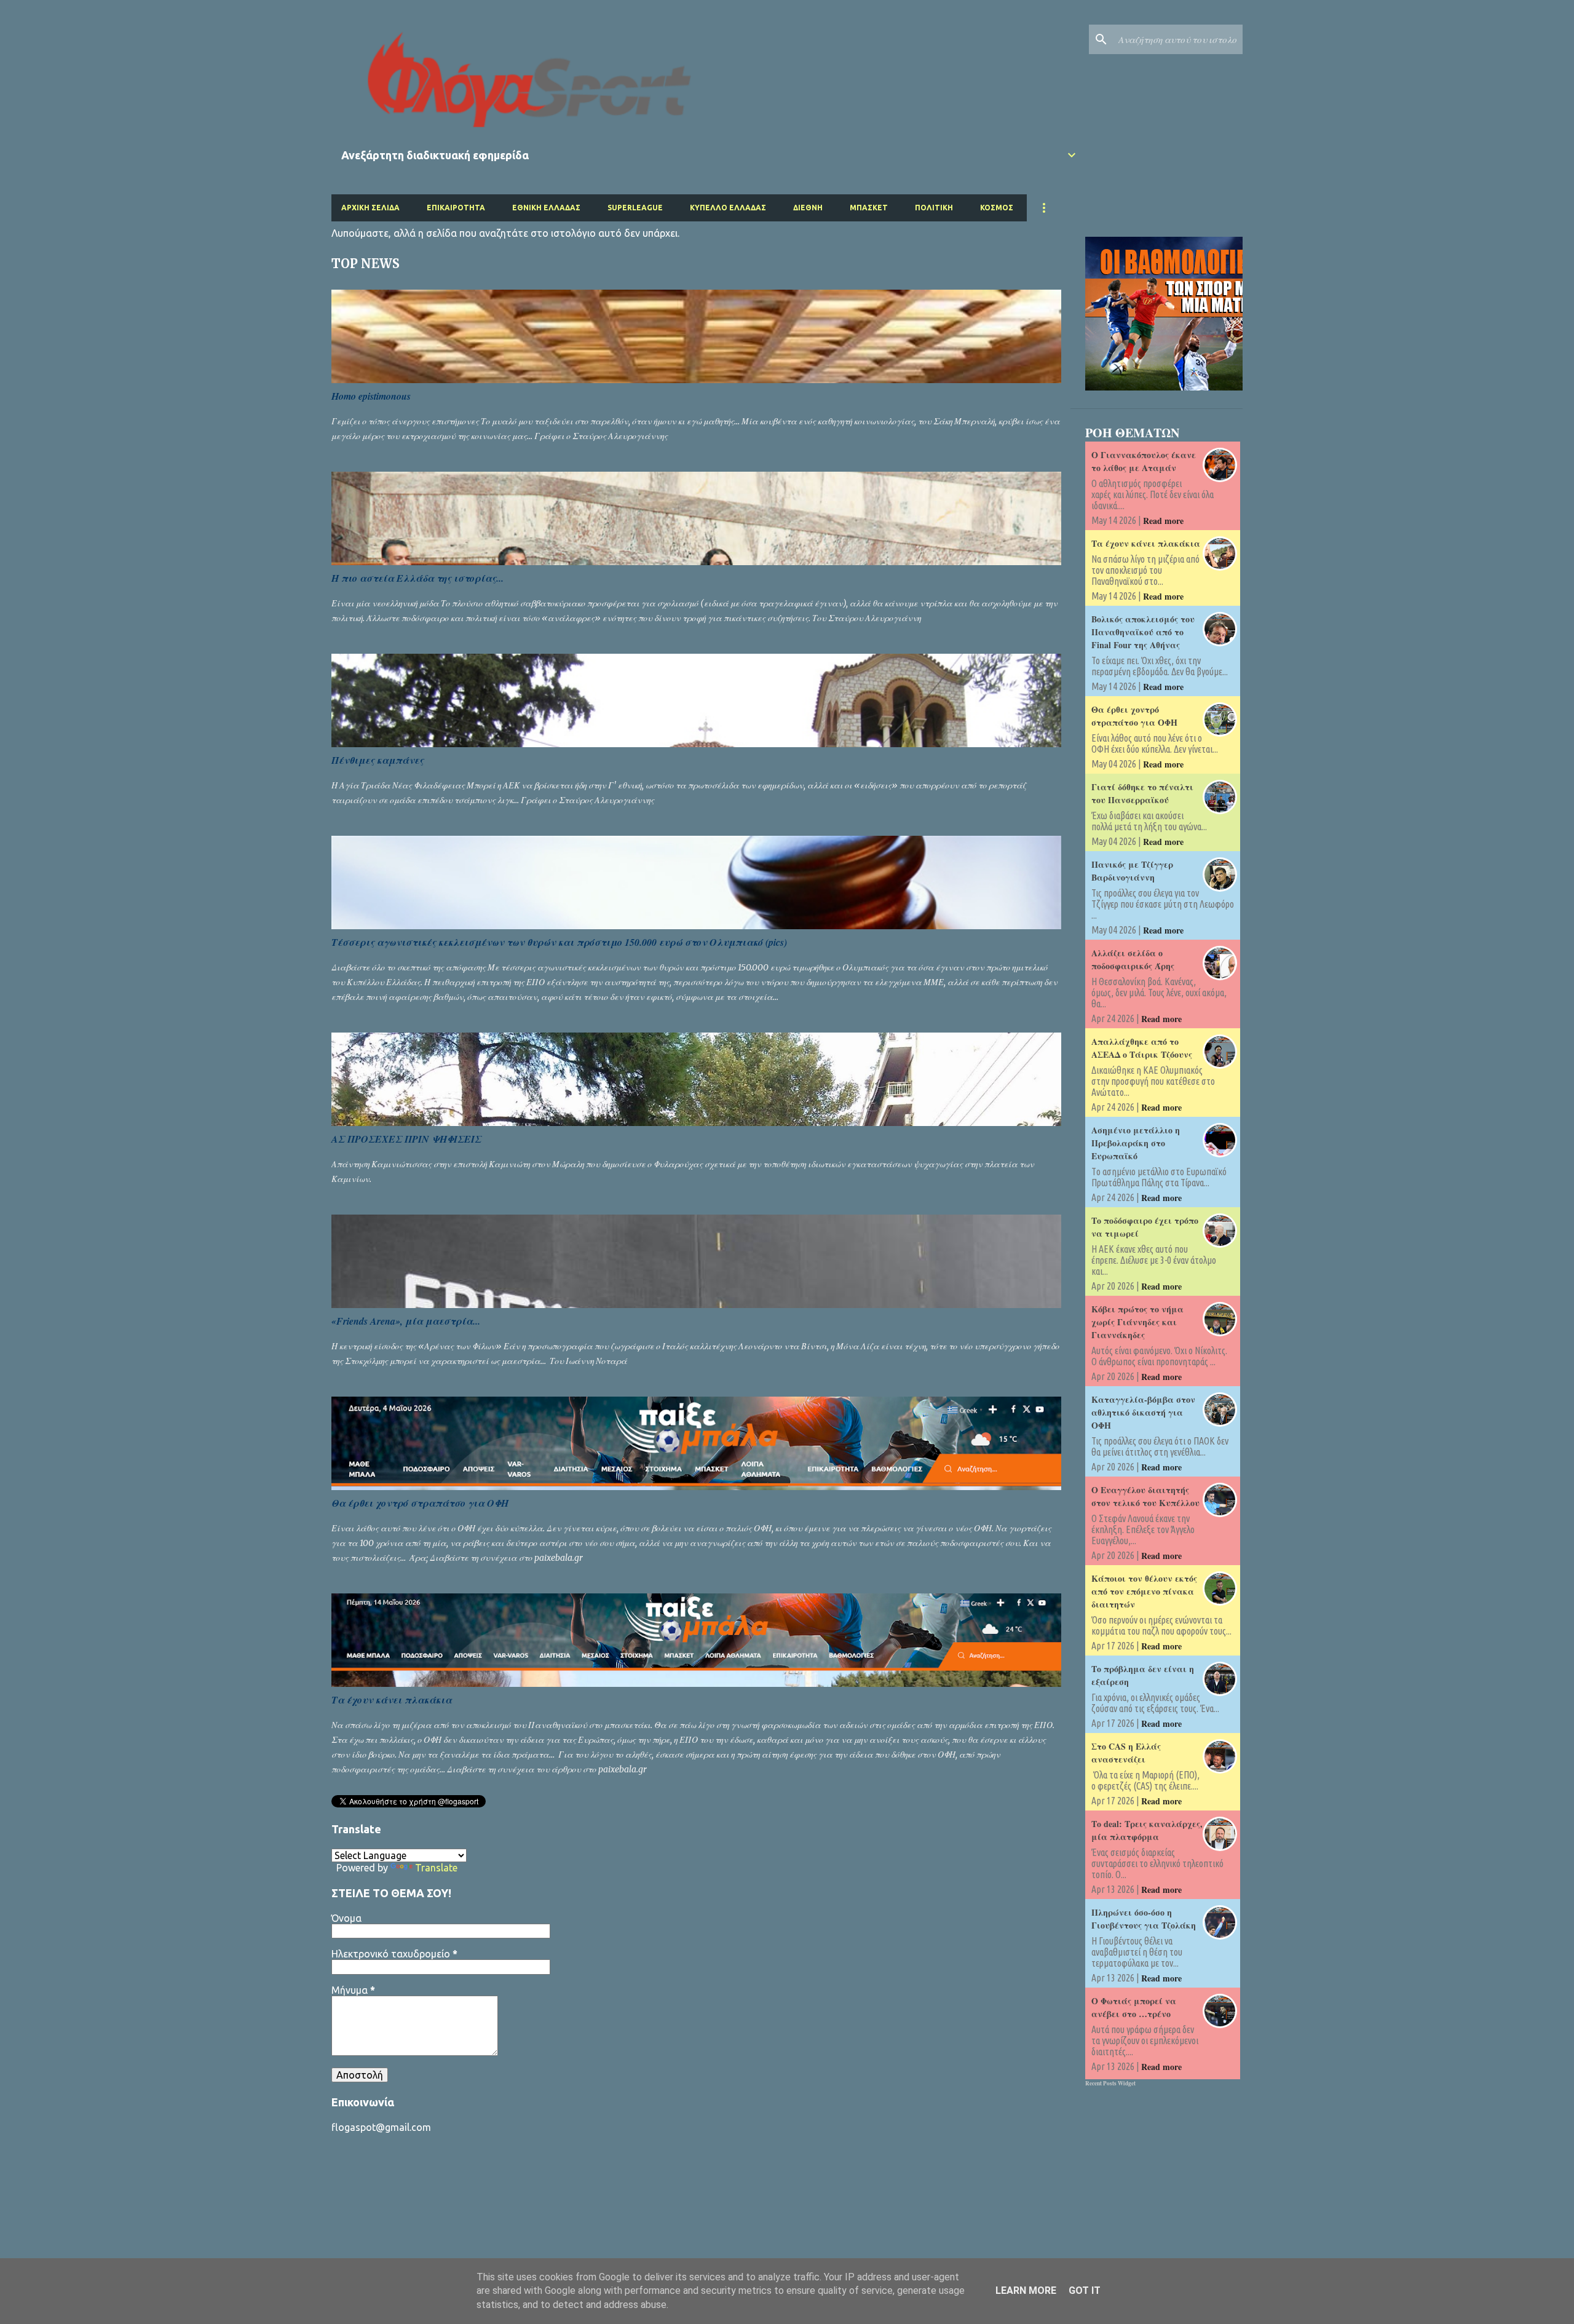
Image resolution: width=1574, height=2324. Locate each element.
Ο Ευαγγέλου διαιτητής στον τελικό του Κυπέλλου (1145, 1496)
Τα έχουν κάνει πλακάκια (392, 1700)
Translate (436, 1868)
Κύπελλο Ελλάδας (728, 208)
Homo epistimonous (371, 396)
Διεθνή (808, 208)
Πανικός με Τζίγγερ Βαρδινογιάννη (1132, 871)
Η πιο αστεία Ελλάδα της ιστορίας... (417, 578)
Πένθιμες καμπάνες (378, 760)
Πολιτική (934, 208)
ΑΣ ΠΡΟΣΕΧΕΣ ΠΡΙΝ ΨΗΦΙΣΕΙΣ (406, 1139)
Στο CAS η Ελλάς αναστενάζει (1126, 1753)
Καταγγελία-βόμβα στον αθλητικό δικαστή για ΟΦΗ (1143, 1412)
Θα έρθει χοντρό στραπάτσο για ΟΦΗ (420, 1503)
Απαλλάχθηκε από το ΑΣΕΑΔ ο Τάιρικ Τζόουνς (1142, 1048)
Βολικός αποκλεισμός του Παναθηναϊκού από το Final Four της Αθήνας (1143, 632)
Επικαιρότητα (456, 208)
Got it (1085, 2290)
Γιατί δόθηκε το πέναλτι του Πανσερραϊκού (1142, 793)
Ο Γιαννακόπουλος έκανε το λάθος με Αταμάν (1144, 461)
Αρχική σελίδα (370, 208)
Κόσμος (997, 208)
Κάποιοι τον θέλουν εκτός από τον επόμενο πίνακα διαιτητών (1144, 1591)
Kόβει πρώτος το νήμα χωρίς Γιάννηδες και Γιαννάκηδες (1137, 1322)
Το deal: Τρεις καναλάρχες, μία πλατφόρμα (1147, 1830)
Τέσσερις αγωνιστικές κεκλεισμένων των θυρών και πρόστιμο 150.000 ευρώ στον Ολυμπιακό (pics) (559, 942)
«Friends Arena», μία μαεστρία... (406, 1321)
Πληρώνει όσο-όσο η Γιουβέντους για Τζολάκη (1144, 1919)
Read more (1163, 521)
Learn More (1026, 2290)
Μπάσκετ (869, 208)
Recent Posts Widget (1110, 2083)
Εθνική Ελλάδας (546, 208)
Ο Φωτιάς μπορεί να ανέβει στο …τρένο (1134, 2007)
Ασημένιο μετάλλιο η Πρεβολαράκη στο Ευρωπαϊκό (1136, 1143)
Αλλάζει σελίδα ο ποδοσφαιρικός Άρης (1133, 959)
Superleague (635, 208)
